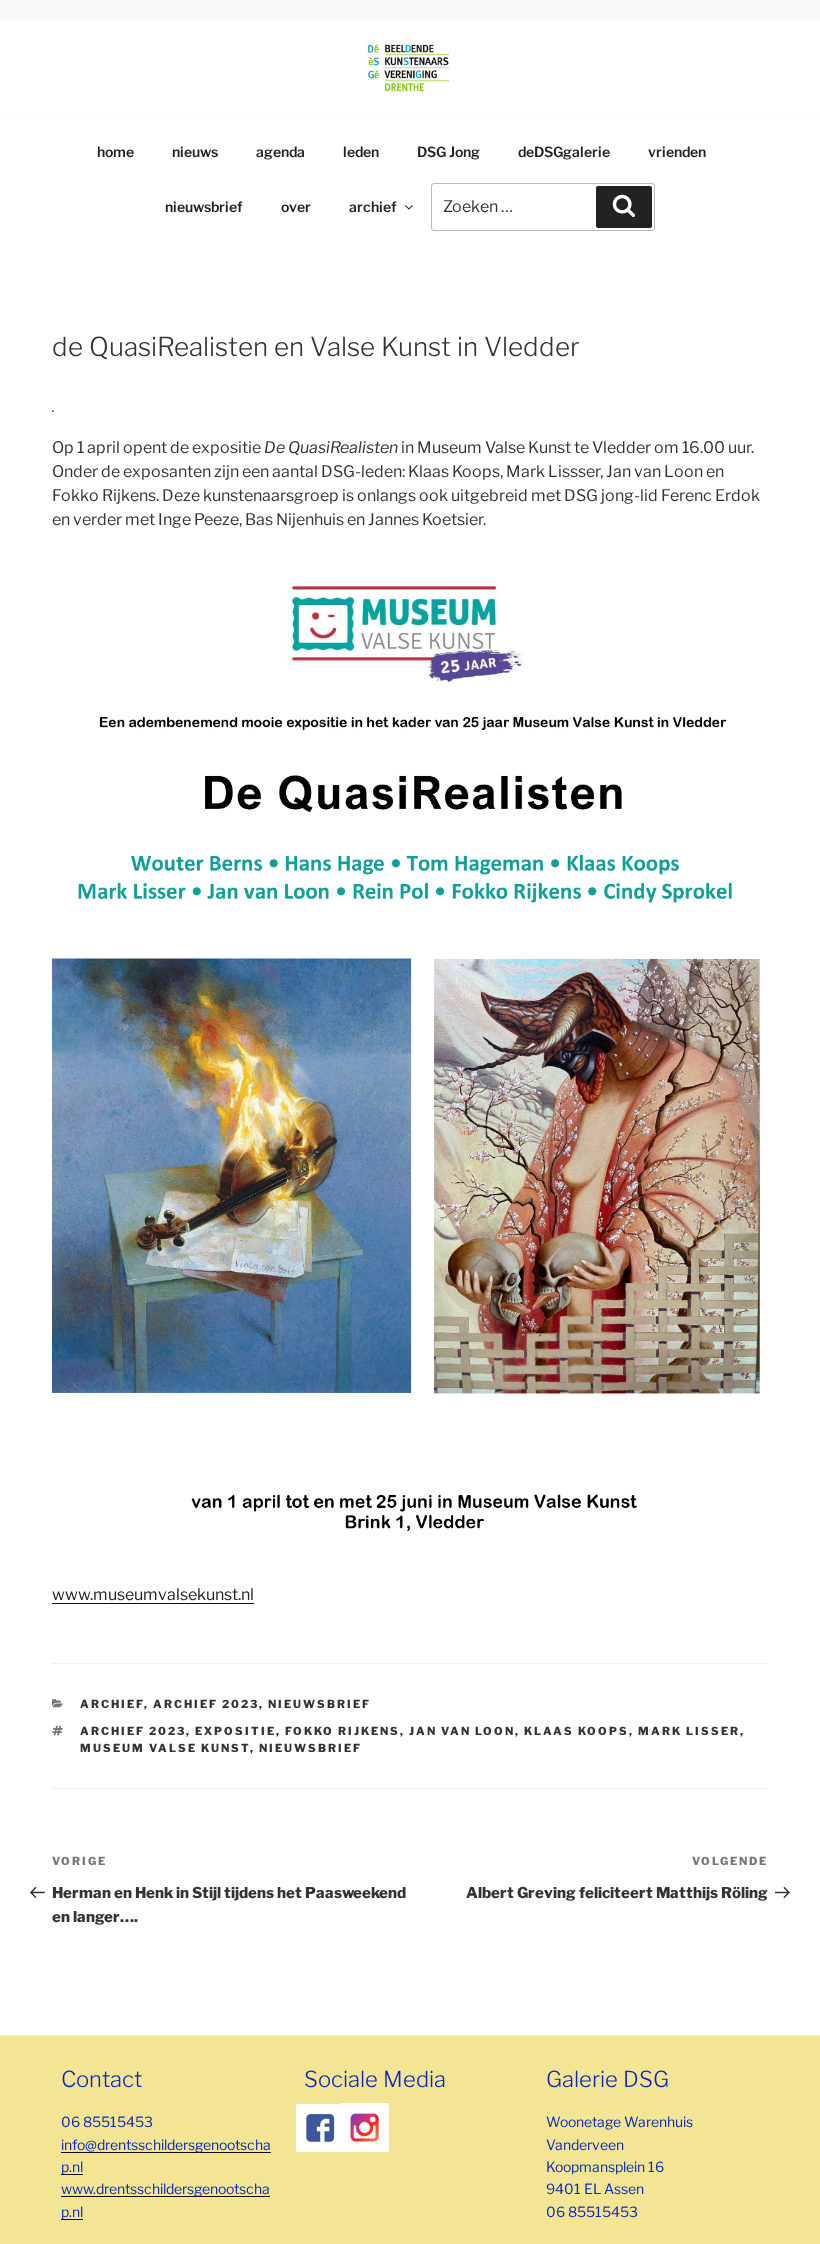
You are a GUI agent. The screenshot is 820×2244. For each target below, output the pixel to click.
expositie (235, 1731)
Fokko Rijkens (342, 1731)
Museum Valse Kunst (165, 1748)
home (115, 151)
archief (373, 206)
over (296, 206)
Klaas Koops (576, 1731)
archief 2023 (206, 1704)
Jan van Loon (462, 1731)
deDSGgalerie (564, 151)
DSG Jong (448, 151)
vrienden (677, 151)
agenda (280, 151)
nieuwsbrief (204, 206)
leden (361, 151)
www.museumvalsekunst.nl (153, 1594)
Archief (112, 1704)
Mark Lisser (689, 1731)
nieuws (195, 151)
